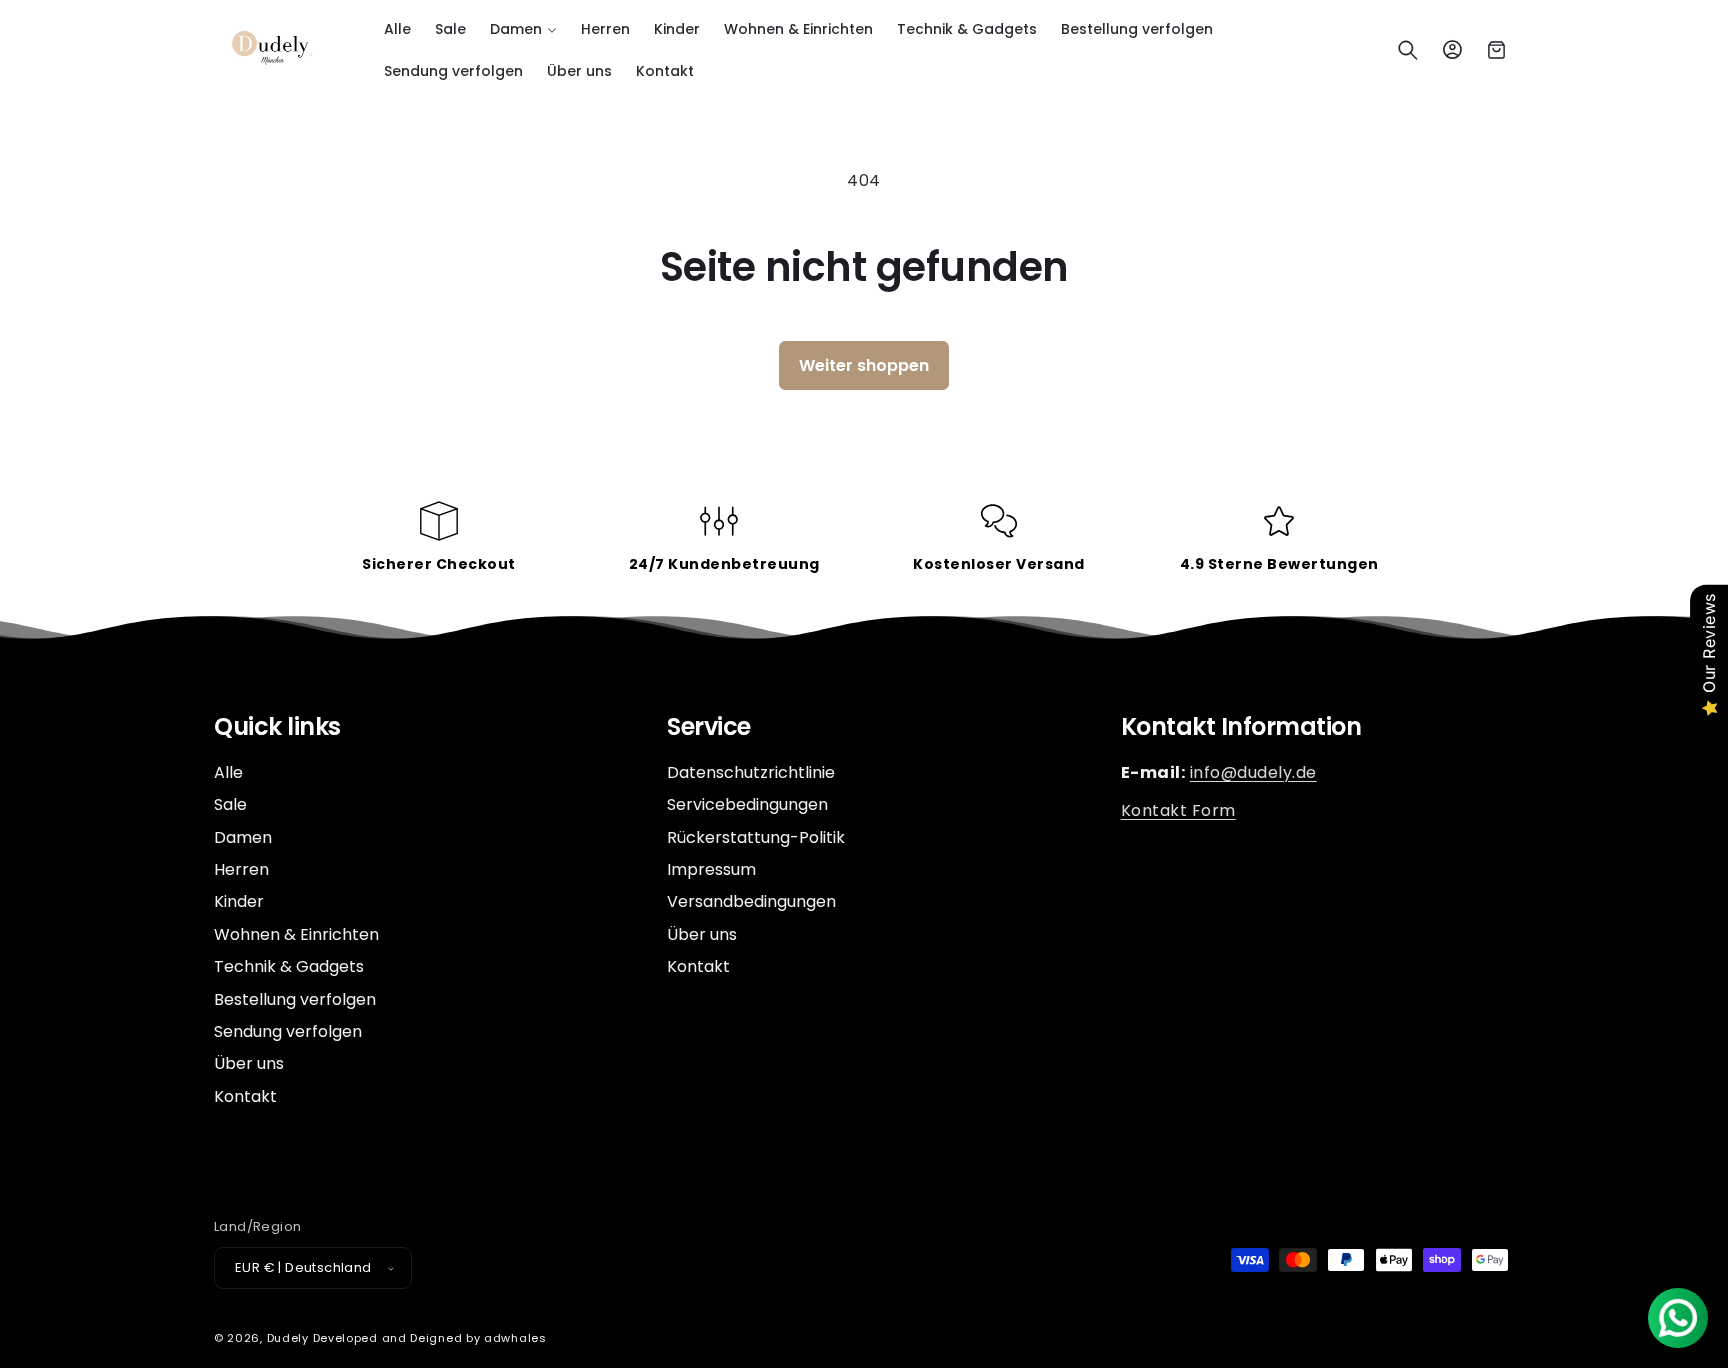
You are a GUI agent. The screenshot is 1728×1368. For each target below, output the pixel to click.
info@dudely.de (1253, 772)
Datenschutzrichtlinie (751, 773)
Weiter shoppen (864, 365)
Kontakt (245, 1096)
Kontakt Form (1178, 810)
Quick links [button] (277, 727)
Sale (230, 804)
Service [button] (709, 727)
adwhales (515, 1338)
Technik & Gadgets (289, 966)
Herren (241, 869)
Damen (243, 837)
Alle (228, 773)
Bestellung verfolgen (295, 999)
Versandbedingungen (751, 901)
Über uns (249, 1063)
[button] (523, 29)
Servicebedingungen (747, 804)
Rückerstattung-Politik (756, 837)
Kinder (239, 901)
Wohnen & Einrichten (296, 934)
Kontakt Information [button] (1241, 727)
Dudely (288, 1338)
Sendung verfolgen (288, 1031)
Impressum (711, 869)
